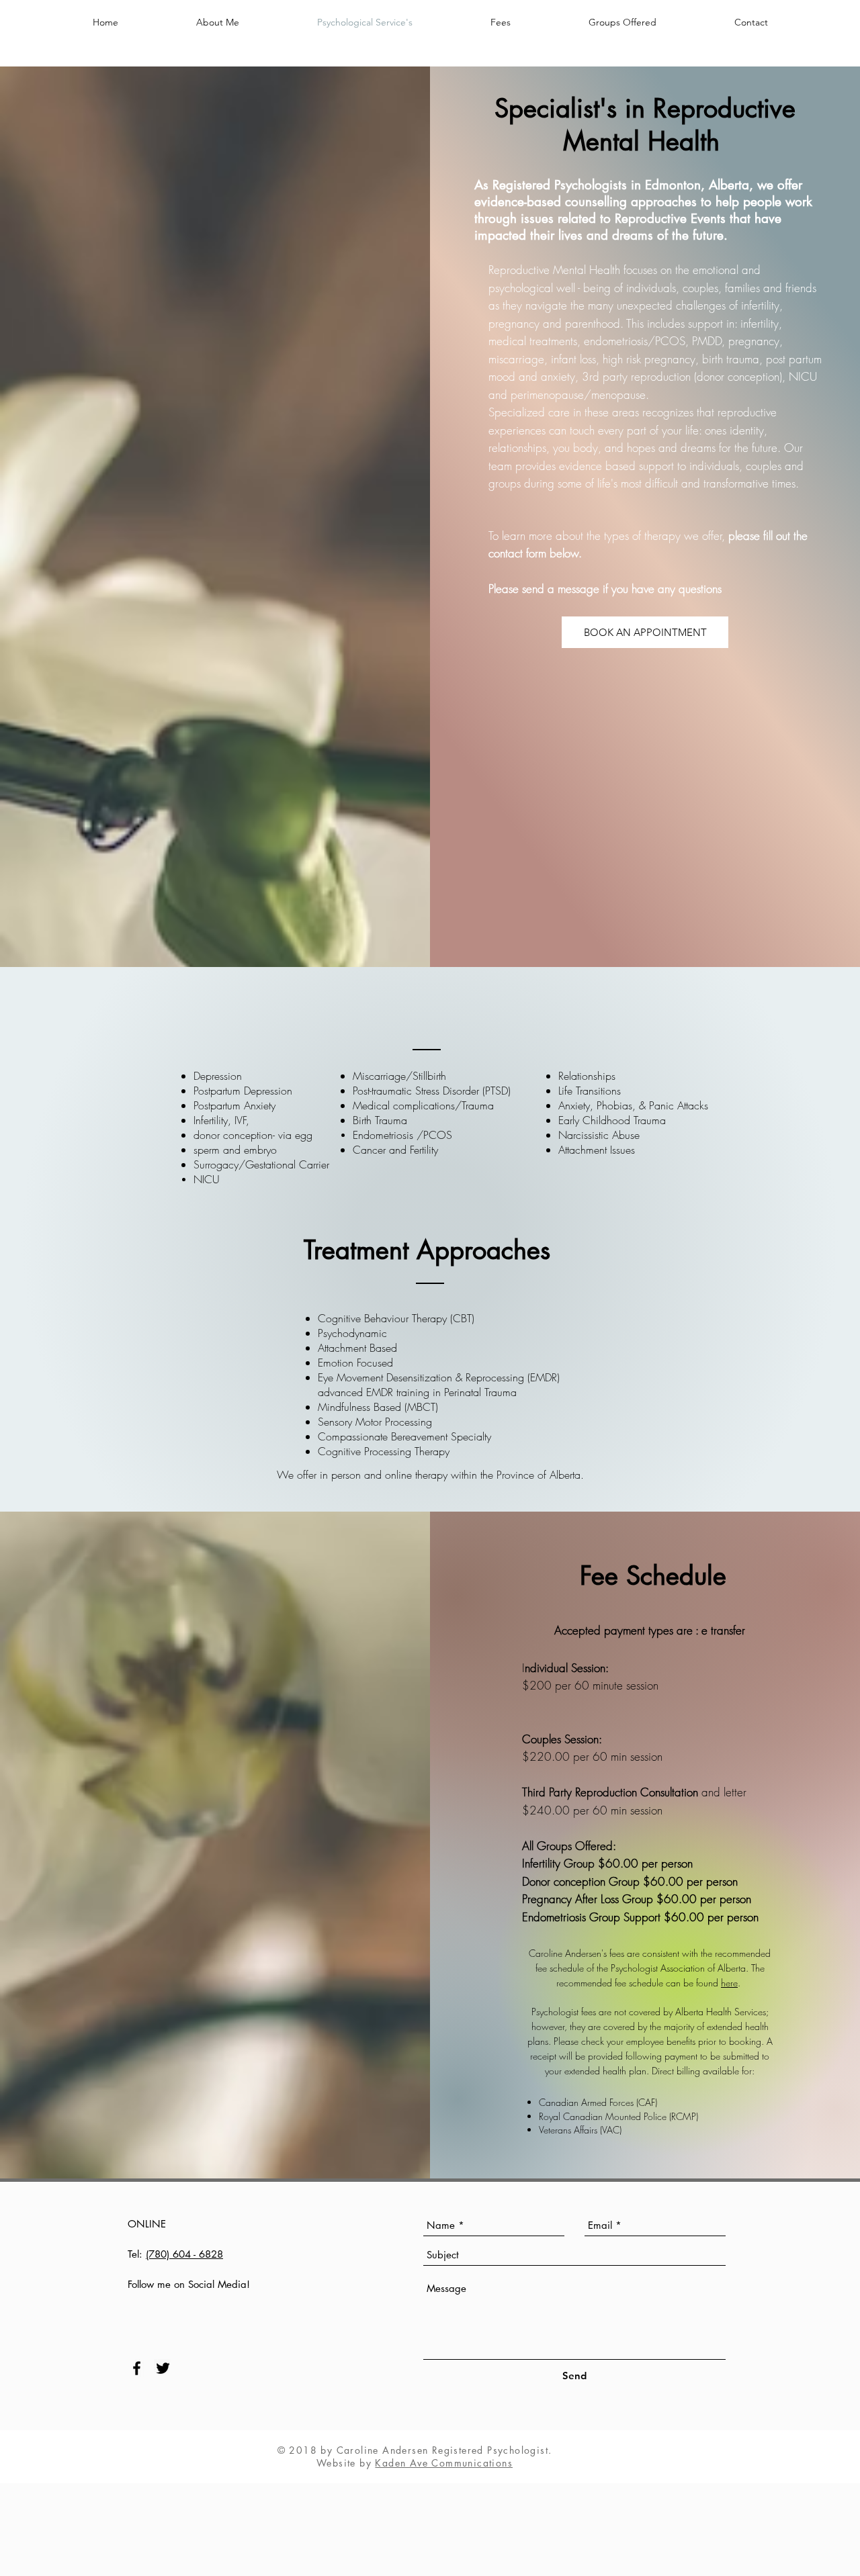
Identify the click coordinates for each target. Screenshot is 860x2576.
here (729, 1983)
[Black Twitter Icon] (163, 2368)
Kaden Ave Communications (444, 2463)
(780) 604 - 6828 (184, 2254)
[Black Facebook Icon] (137, 2368)
